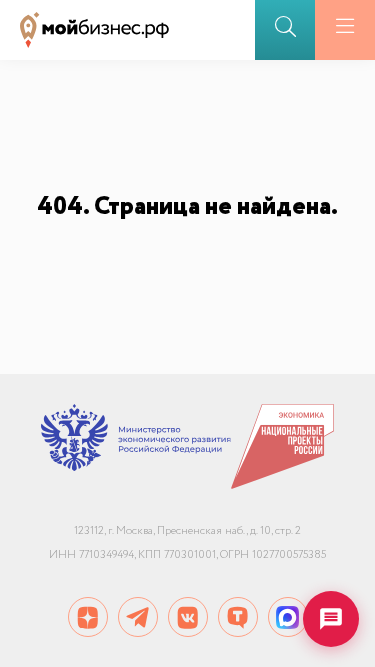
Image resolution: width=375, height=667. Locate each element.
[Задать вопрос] (331, 619)
